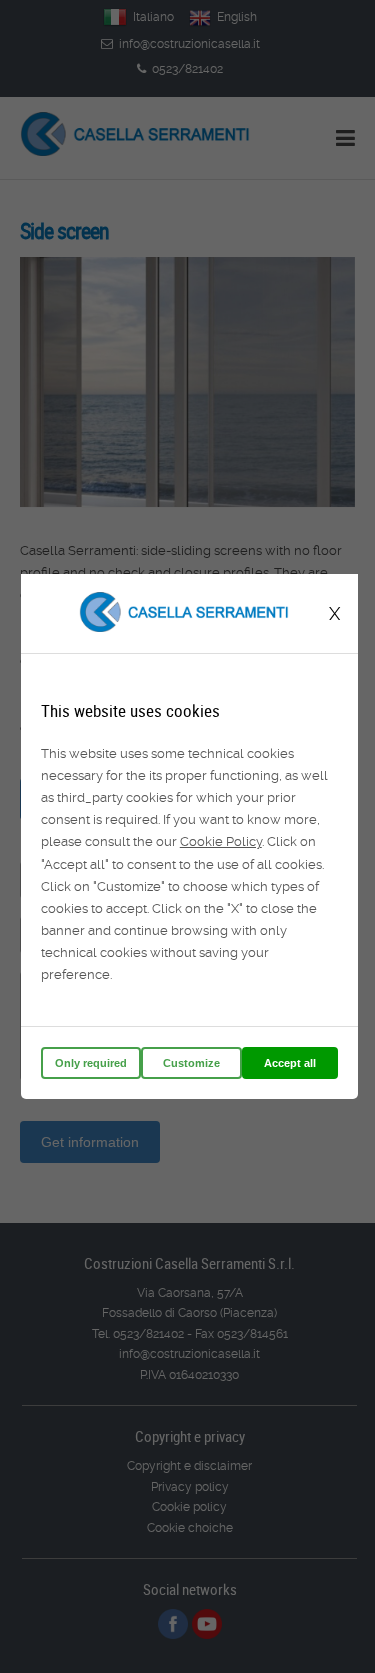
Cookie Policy (221, 841)
